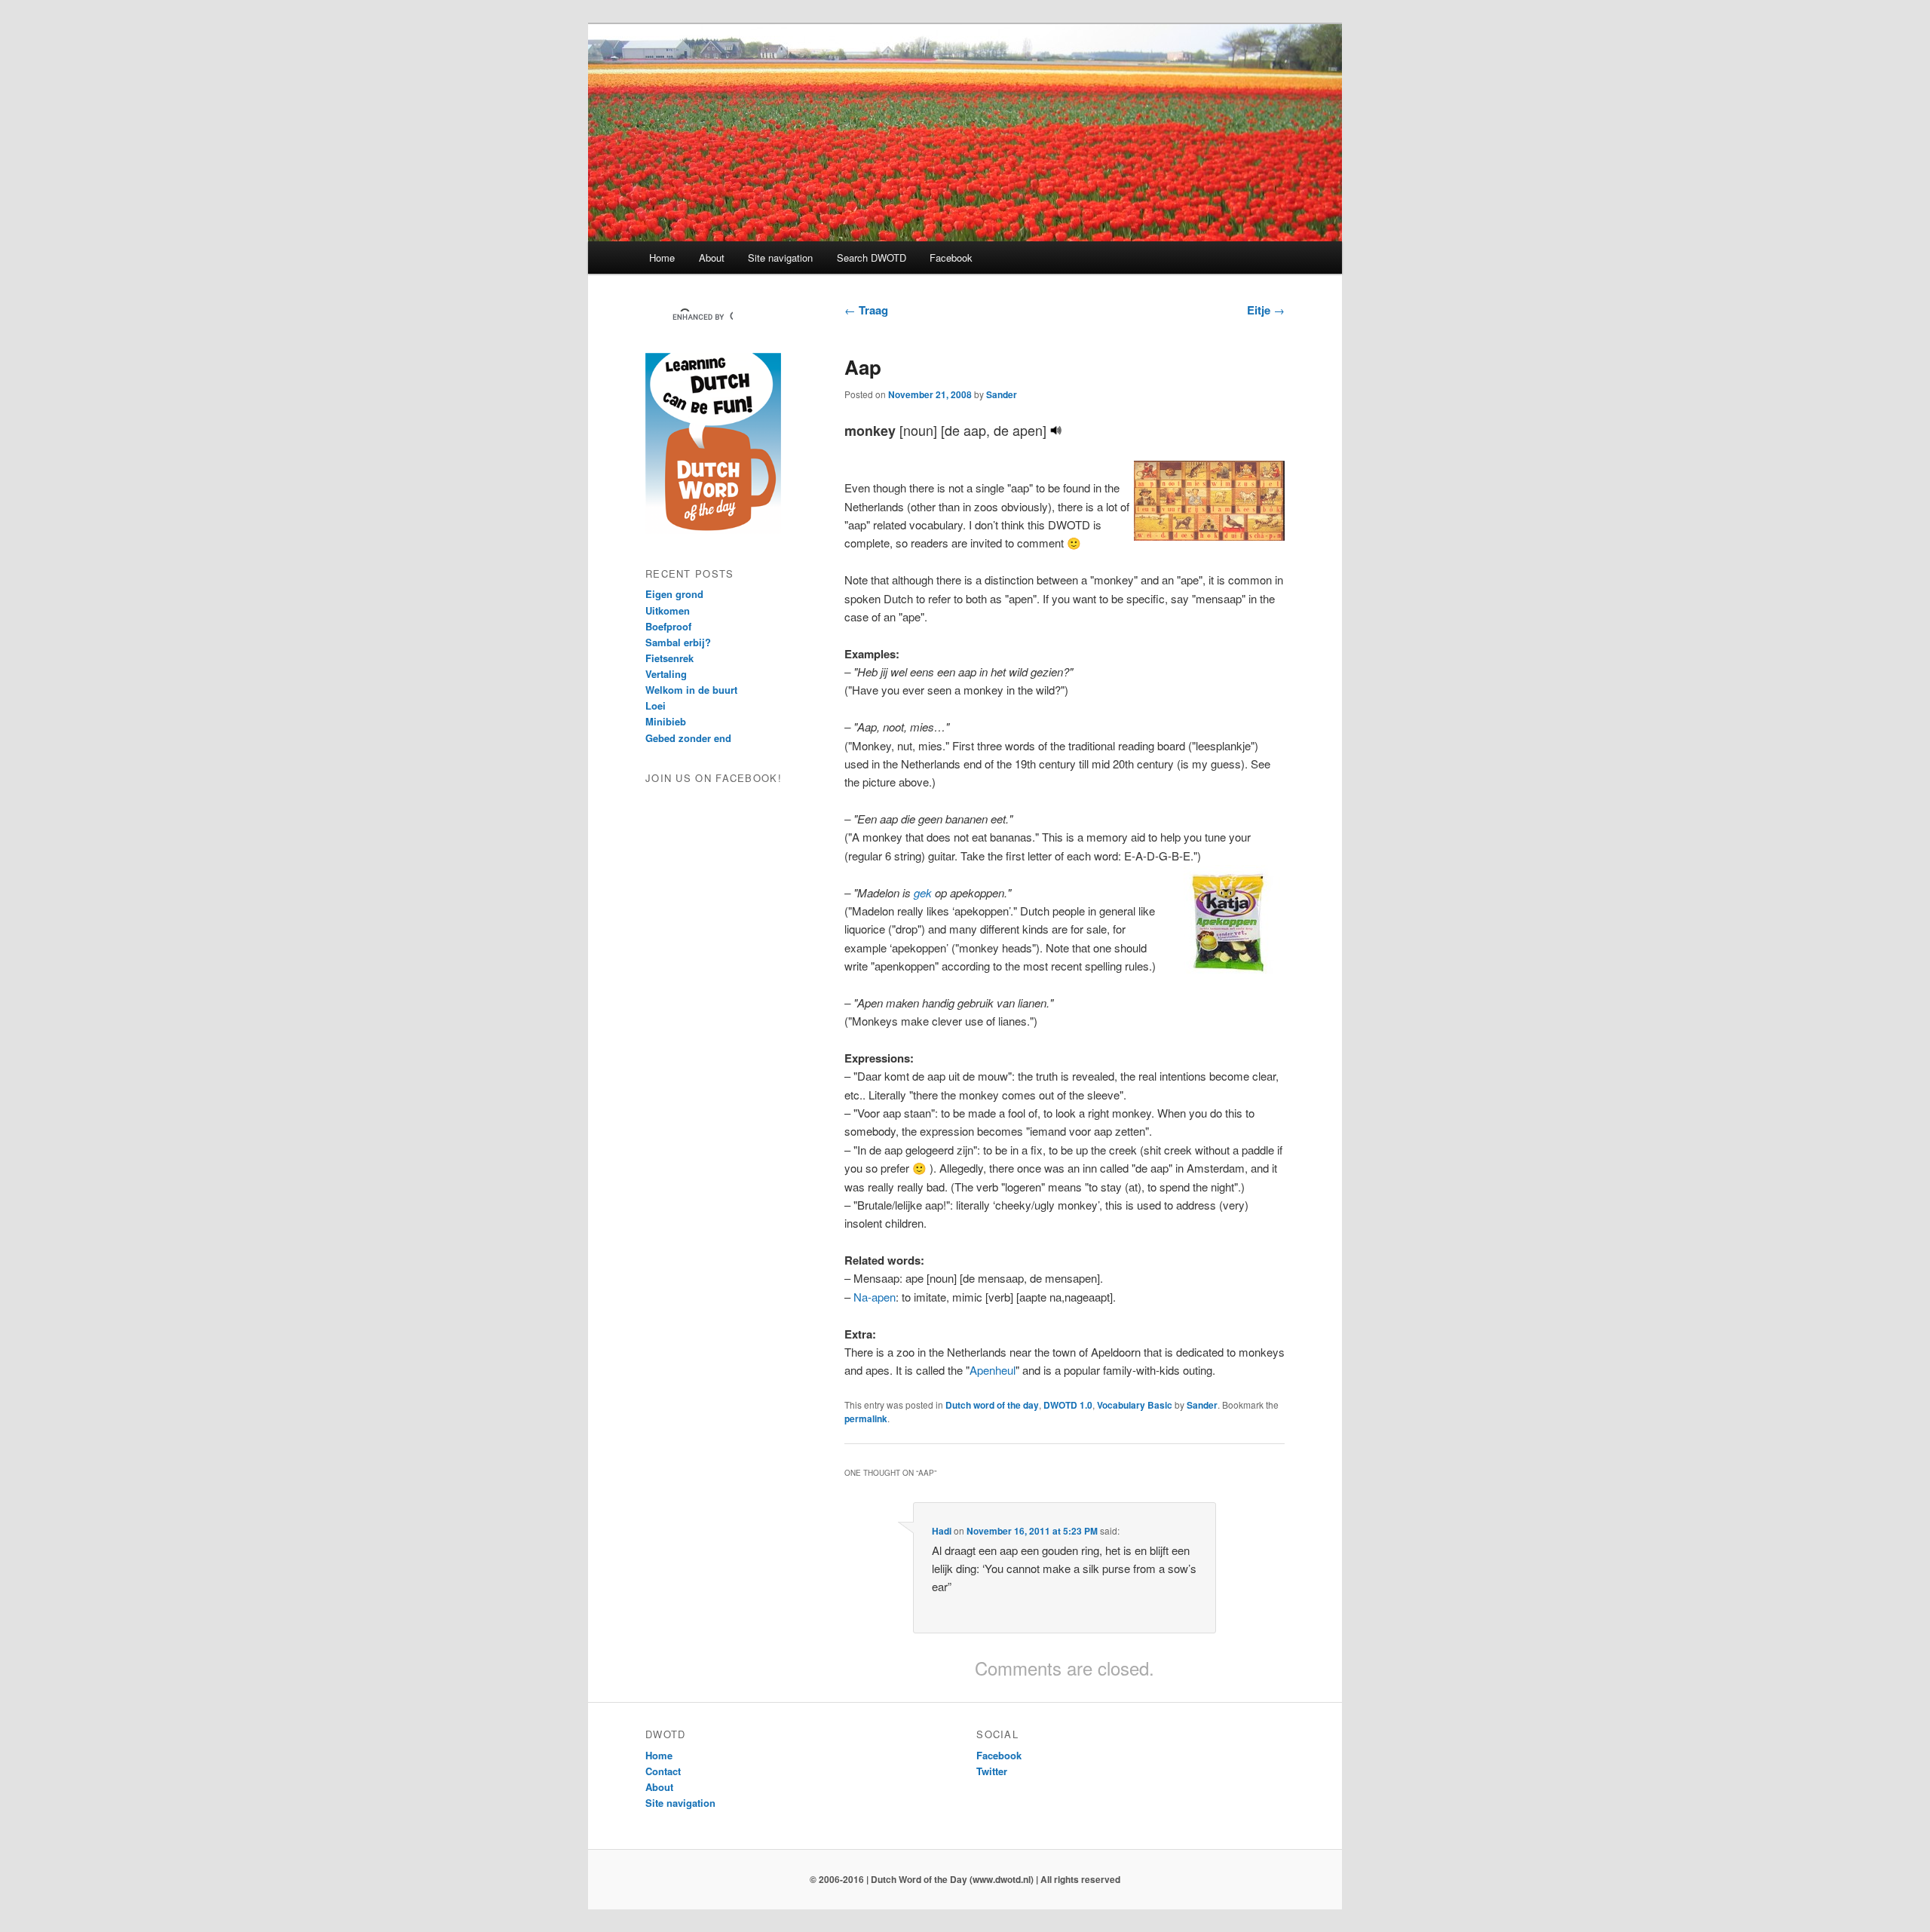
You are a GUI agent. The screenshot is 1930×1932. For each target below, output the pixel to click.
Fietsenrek (669, 658)
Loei (656, 705)
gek (923, 892)
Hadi (942, 1531)
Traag (866, 310)
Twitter (992, 1771)
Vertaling (666, 674)
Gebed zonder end (688, 738)
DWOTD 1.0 (1068, 1405)
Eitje (1266, 310)
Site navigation (780, 258)
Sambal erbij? (678, 642)
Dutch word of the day (992, 1405)
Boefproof (668, 626)
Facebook (951, 258)
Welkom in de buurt (691, 690)
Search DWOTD (872, 258)
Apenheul (993, 1370)
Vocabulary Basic (1135, 1405)
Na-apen (875, 1297)
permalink (866, 1418)
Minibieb (666, 721)
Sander (1002, 394)
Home (662, 258)
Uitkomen (668, 610)
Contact (663, 1771)
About (712, 258)
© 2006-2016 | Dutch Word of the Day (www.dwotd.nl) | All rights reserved (965, 1879)
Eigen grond (674, 594)
